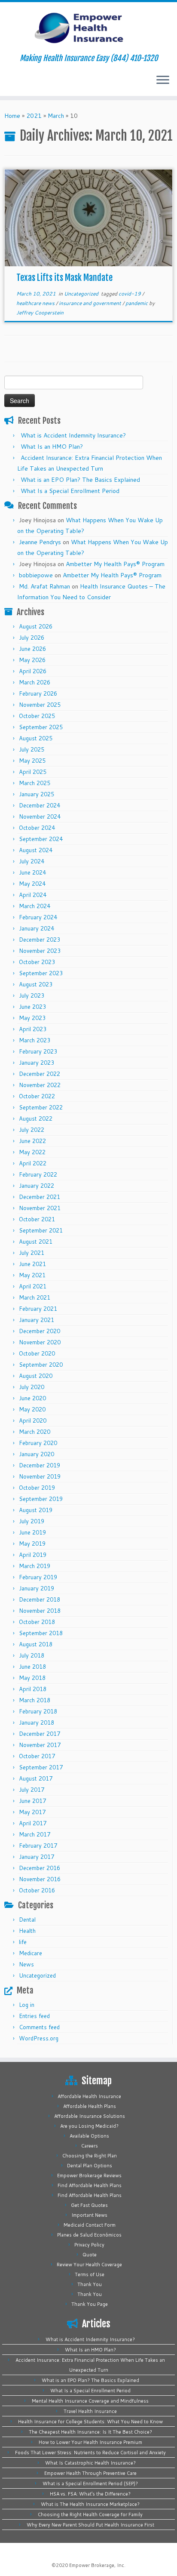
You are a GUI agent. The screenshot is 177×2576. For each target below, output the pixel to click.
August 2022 (36, 1119)
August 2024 (36, 850)
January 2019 (37, 1588)
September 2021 (41, 1230)
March (56, 116)
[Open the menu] (163, 80)
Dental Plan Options (90, 2166)
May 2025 (32, 761)
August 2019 (36, 1510)
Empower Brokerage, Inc (97, 2565)
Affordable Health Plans (90, 2106)
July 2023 (32, 995)
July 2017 (32, 1790)
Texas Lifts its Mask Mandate (64, 278)
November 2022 (40, 1085)
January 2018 (37, 1722)
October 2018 (37, 1622)
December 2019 (40, 1465)
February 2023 (38, 1051)
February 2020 (38, 1443)
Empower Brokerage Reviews (89, 2175)
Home (12, 116)
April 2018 (33, 1689)
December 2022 (40, 1074)
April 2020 (33, 1420)
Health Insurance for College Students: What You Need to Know (90, 2422)
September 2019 (41, 1499)
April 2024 (33, 895)
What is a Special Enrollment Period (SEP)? (90, 2484)
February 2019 (38, 1577)
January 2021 (37, 1320)
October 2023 (37, 962)
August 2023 (36, 984)
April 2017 (33, 1823)
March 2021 (35, 1297)
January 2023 (37, 1063)
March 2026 (35, 682)
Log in (27, 2005)
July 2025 (32, 749)
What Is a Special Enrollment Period (70, 491)
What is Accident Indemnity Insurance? (73, 435)
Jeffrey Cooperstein (40, 313)
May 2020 (32, 1409)
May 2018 (32, 1678)
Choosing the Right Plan (90, 2156)
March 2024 (35, 906)
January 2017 (37, 1857)
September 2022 (41, 1107)
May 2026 (32, 660)
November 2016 (40, 1879)
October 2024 (37, 828)
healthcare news (36, 303)
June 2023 (32, 1007)
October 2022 (37, 1096)
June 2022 (32, 1141)
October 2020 (37, 1353)
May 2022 (32, 1152)
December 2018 (40, 1599)
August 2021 (36, 1242)
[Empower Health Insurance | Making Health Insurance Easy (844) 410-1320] (88, 28)
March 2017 (35, 1834)
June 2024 (32, 872)
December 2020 (40, 1331)
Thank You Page (90, 2304)
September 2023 (41, 973)
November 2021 (40, 1208)
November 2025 (40, 705)
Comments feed (39, 2027)
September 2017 (41, 1767)
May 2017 (32, 1812)
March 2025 (35, 783)
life (23, 1942)
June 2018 (32, 1667)
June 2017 (32, 1801)
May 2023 (32, 1018)
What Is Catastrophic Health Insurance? (90, 2463)
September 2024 (41, 839)
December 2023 (40, 940)
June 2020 (32, 1398)
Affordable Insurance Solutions (90, 2116)
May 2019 (32, 1544)
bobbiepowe (36, 575)
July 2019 (32, 1521)
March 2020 (35, 1432)
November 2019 (40, 1476)
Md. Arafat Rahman (44, 586)
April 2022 (33, 1163)
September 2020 (41, 1365)
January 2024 (37, 928)
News (26, 1964)
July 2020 (32, 1387)
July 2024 (32, 861)
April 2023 (33, 1029)
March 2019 (35, 1566)
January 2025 (37, 794)
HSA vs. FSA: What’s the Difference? (90, 2494)
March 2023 (35, 1040)
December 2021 (40, 1197)
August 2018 (36, 1644)
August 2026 (36, 626)
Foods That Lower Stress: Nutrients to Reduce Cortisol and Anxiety (90, 2453)
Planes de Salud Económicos (89, 2235)
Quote (90, 2255)
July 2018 (32, 1655)
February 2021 (38, 1309)
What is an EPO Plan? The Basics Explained (80, 480)
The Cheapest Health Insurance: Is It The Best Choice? (90, 2432)
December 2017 (40, 1734)
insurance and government (91, 303)
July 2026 (32, 638)
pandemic (137, 303)
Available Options (89, 2136)
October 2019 (37, 1488)
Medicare (31, 1953)
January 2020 (37, 1454)
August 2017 (36, 1778)
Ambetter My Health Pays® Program (115, 564)
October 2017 (37, 1756)
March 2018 (35, 1700)
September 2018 (41, 1633)
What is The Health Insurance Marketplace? (90, 2504)
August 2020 (36, 1376)
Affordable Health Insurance (89, 2096)
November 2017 (40, 1745)
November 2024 (40, 817)
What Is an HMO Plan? (52, 447)
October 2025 (37, 716)
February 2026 (38, 693)
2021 (34, 116)
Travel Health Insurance (90, 2411)
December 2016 (40, 1868)
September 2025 (41, 727)
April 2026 (33, 671)
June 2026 (32, 649)
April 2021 (33, 1286)
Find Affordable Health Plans (90, 2185)
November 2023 (40, 951)
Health (27, 1931)
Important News (89, 2215)
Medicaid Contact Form (90, 2225)
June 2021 (32, 1264)
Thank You (90, 2284)
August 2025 (36, 738)
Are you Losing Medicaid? (89, 2126)
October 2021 (37, 1219)
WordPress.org (39, 2038)
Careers (90, 2146)
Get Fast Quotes (89, 2205)
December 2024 (40, 805)
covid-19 (130, 294)
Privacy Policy (89, 2245)
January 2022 (37, 1186)
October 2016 (37, 1890)
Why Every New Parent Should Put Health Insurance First (90, 2525)
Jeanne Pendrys (40, 542)
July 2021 (32, 1253)
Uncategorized (82, 294)
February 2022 (38, 1174)
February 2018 (38, 1711)
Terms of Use (90, 2274)
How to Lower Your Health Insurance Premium (90, 2442)
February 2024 (38, 917)
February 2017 (38, 1846)
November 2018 (40, 1611)
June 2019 (32, 1532)
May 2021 (32, 1275)
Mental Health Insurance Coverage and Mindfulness (90, 2401)
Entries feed (34, 2016)
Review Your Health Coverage (89, 2265)
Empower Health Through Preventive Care (90, 2473)
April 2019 (33, 1555)
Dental (27, 1920)
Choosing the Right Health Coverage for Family (90, 2514)
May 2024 (32, 884)
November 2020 (40, 1342)
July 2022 (32, 1130)
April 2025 (33, 772)
